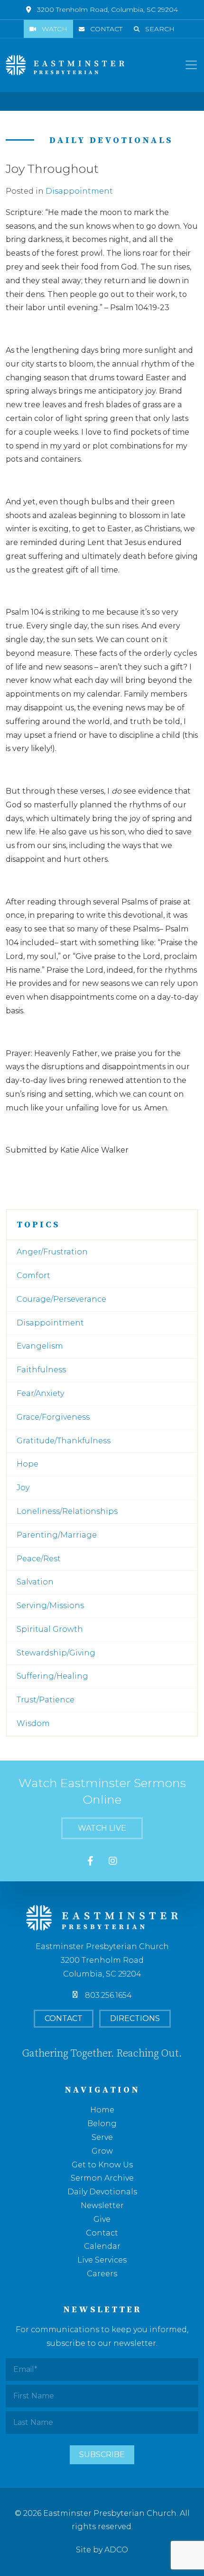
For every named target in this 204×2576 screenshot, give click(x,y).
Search (160, 29)
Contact (106, 29)
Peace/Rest (39, 1559)
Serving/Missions (50, 1606)
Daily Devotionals (102, 2192)
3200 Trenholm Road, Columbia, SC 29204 (107, 9)
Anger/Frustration (52, 1252)
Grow (102, 2151)
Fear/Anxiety (40, 1393)
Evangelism (40, 1346)
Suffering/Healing (52, 1676)
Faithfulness (41, 1370)
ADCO (116, 2550)
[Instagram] (113, 1861)
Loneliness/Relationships (67, 1511)
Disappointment (79, 191)
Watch (55, 29)
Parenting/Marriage (57, 1535)
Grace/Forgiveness (53, 1417)
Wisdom (33, 1723)
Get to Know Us (102, 2165)
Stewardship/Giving (56, 1653)
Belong (102, 2124)
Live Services (102, 2260)
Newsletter (102, 2205)
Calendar (102, 2246)
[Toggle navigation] (191, 65)
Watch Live (102, 1828)
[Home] (65, 65)
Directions (135, 2018)
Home (102, 2110)
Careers (102, 2274)
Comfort (33, 1275)
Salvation (35, 1582)
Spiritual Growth (50, 1629)
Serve (102, 2137)
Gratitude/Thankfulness (64, 1441)
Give (102, 2219)
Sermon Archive (102, 2178)
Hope (28, 1464)
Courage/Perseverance (61, 1299)
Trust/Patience (46, 1700)
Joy (23, 1488)
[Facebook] (90, 1861)
